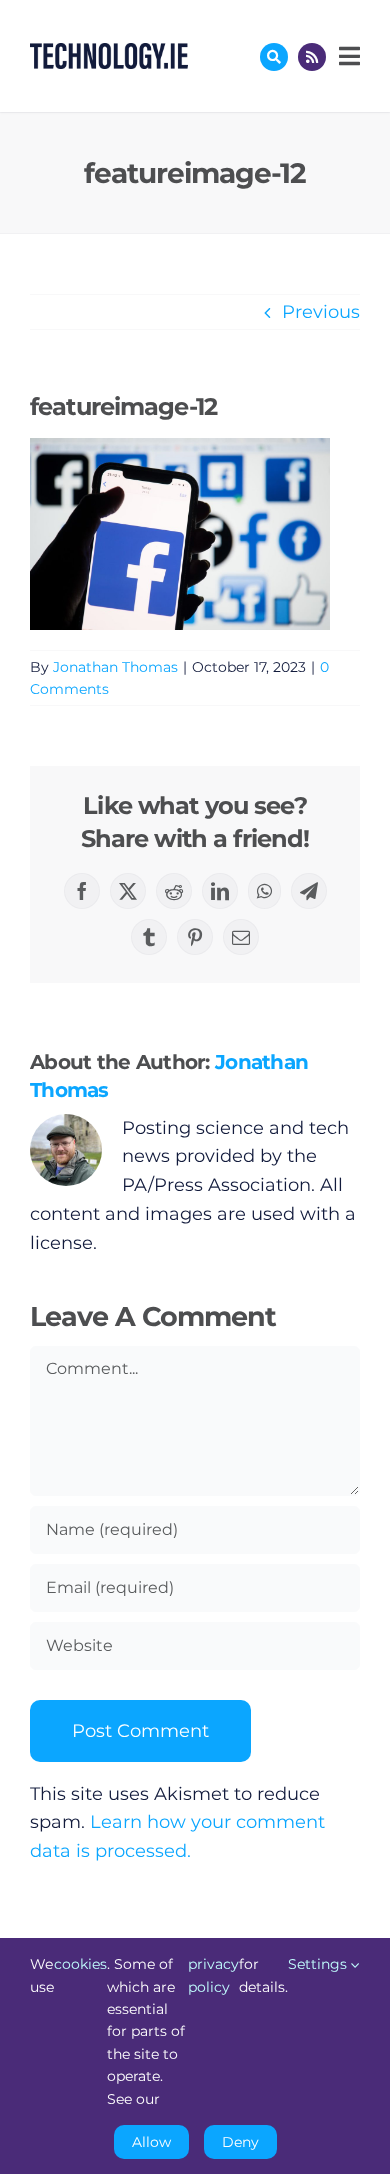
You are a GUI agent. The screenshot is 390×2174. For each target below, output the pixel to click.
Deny (240, 2142)
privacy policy (213, 1975)
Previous (321, 312)
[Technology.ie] (109, 52)
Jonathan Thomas (115, 667)
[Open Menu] (347, 56)
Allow (151, 2142)
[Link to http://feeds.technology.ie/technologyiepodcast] (312, 57)
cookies (80, 1964)
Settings (319, 1964)
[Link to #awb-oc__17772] (274, 57)
